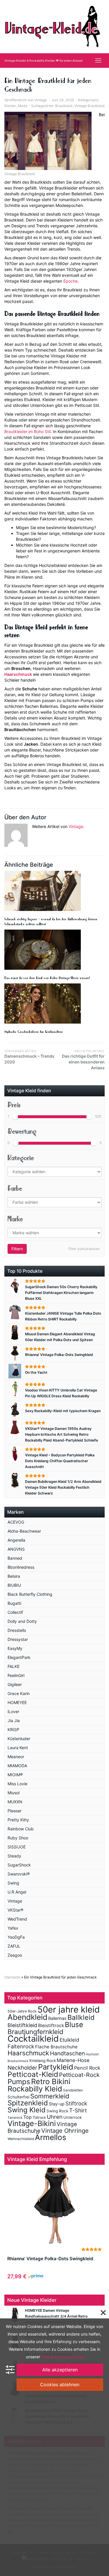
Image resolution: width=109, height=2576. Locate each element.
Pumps (19, 2082)
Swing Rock (57, 2111)
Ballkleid (81, 2017)
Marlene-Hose (73, 2060)
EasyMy (15, 1648)
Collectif (15, 1612)
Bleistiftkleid (22, 2025)
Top (27, 2117)
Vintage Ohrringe (65, 2131)
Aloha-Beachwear (24, 1531)
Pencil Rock (87, 2068)
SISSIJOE (17, 1847)
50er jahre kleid (69, 2009)
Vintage (41, 100)
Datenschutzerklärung (62, 2357)
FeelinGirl (16, 1675)
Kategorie (21, 1158)
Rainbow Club (21, 1829)
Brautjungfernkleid (35, 2032)
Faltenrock (21, 2046)
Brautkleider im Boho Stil (27, 431)
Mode (23, 106)
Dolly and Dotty (22, 1621)
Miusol (14, 1793)
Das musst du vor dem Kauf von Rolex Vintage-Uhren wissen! (47, 978)
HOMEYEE (17, 1702)
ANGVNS (16, 1549)
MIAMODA (17, 1766)
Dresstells (17, 1630)
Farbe (15, 1188)
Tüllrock (39, 2117)
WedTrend (17, 1919)
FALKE (14, 1666)
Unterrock (73, 2117)
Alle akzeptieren (60, 2370)
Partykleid (56, 2067)
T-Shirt (78, 2110)
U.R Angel (17, 1892)
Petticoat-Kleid (33, 2074)
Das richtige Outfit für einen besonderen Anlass (83, 1060)
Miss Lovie (17, 1784)
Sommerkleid (50, 2096)
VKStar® (15, 1910)
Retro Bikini (51, 2081)
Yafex (13, 1928)
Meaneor (16, 1757)
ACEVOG (16, 1522)
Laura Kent (18, 1748)
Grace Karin (19, 1693)
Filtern (17, 1249)
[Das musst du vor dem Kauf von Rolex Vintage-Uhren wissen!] (54, 950)
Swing (13, 1883)
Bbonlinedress (21, 1567)
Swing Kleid (27, 2110)
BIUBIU (14, 1585)
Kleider (10, 106)
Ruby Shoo (18, 1838)
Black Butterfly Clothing (30, 1594)
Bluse (74, 2024)
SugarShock (19, 1865)
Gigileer (15, 1684)
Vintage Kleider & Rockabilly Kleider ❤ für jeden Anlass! (43, 61)
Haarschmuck (18, 674)
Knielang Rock (43, 2061)
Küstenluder (19, 1739)
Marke (15, 1219)
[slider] (15, 1117)
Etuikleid (69, 2040)
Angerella (16, 1540)
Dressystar (18, 1639)
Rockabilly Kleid (35, 2089)
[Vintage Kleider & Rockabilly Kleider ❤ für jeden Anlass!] (54, 26)
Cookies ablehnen (60, 2384)
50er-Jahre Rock (22, 2011)
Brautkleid (64, 106)
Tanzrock (15, 2118)
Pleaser (15, 1811)
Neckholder (22, 2068)
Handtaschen (67, 2053)
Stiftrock (76, 2103)
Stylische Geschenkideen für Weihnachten (34, 1032)
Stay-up (57, 2104)
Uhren (55, 2117)
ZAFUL (14, 1946)
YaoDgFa (16, 1937)
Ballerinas (57, 2018)
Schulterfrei (18, 2097)
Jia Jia (14, 1720)
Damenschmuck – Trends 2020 (29, 1057)
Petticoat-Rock (79, 2075)
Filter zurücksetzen (84, 1249)
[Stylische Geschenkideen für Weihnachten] (54, 1004)
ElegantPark (19, 1657)
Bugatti (14, 1603)
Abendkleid (27, 2017)
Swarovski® (19, 1874)
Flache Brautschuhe (56, 2047)
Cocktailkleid (33, 2039)
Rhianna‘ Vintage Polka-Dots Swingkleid (50, 2259)
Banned (15, 1558)
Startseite (12, 1977)
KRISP (13, 1730)
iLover (13, 1711)
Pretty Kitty (18, 1820)
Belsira (14, 1576)
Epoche (70, 281)
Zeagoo (15, 1955)
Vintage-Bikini (32, 2123)
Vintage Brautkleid (89, 106)
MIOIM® (15, 1775)
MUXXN (15, 1802)
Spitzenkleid (28, 2103)
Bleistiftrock (51, 2025)
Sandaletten (73, 2090)
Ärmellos (51, 2137)
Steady (14, 1856)
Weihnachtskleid (21, 2139)
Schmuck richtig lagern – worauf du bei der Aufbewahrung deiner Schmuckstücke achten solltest (51, 922)
